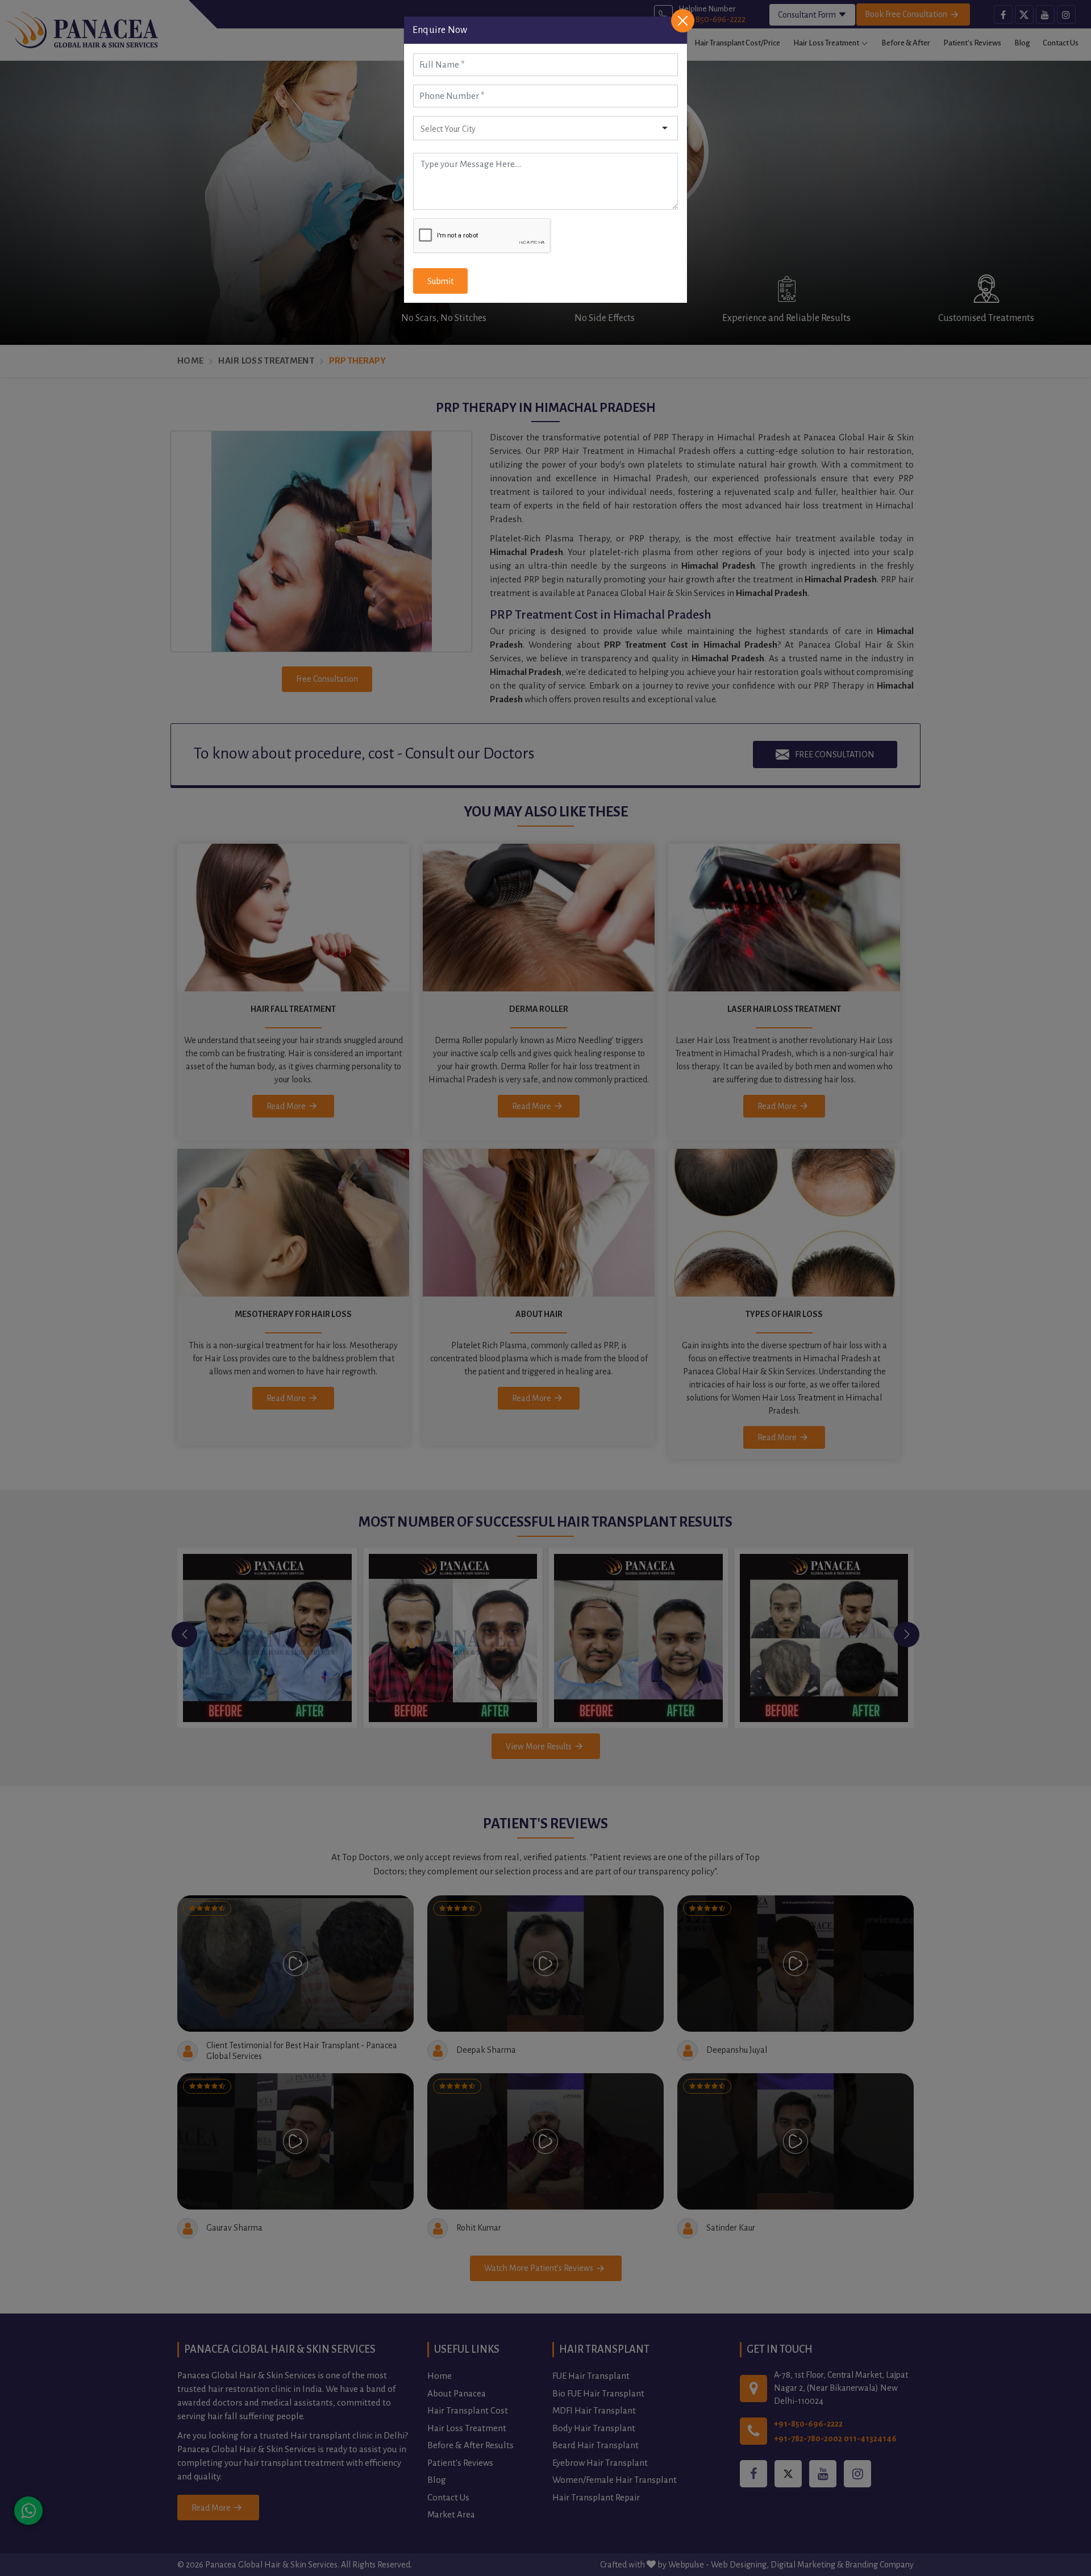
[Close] (683, 21)
